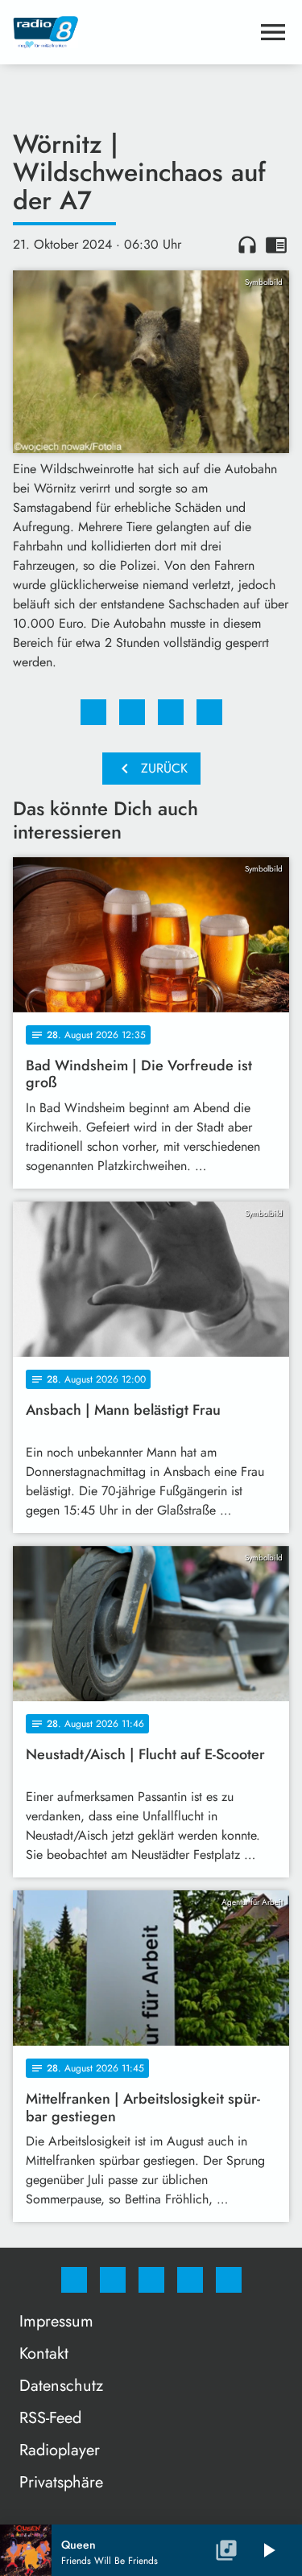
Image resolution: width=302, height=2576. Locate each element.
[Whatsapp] (151, 2280)
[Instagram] (113, 2280)
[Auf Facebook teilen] (93, 712)
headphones (247, 245)
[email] (229, 2280)
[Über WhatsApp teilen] (171, 712)
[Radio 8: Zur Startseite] (132, 32)
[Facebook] (74, 2280)
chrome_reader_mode (276, 245)
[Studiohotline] (190, 2280)
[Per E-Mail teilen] (209, 712)
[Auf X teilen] (132, 712)
